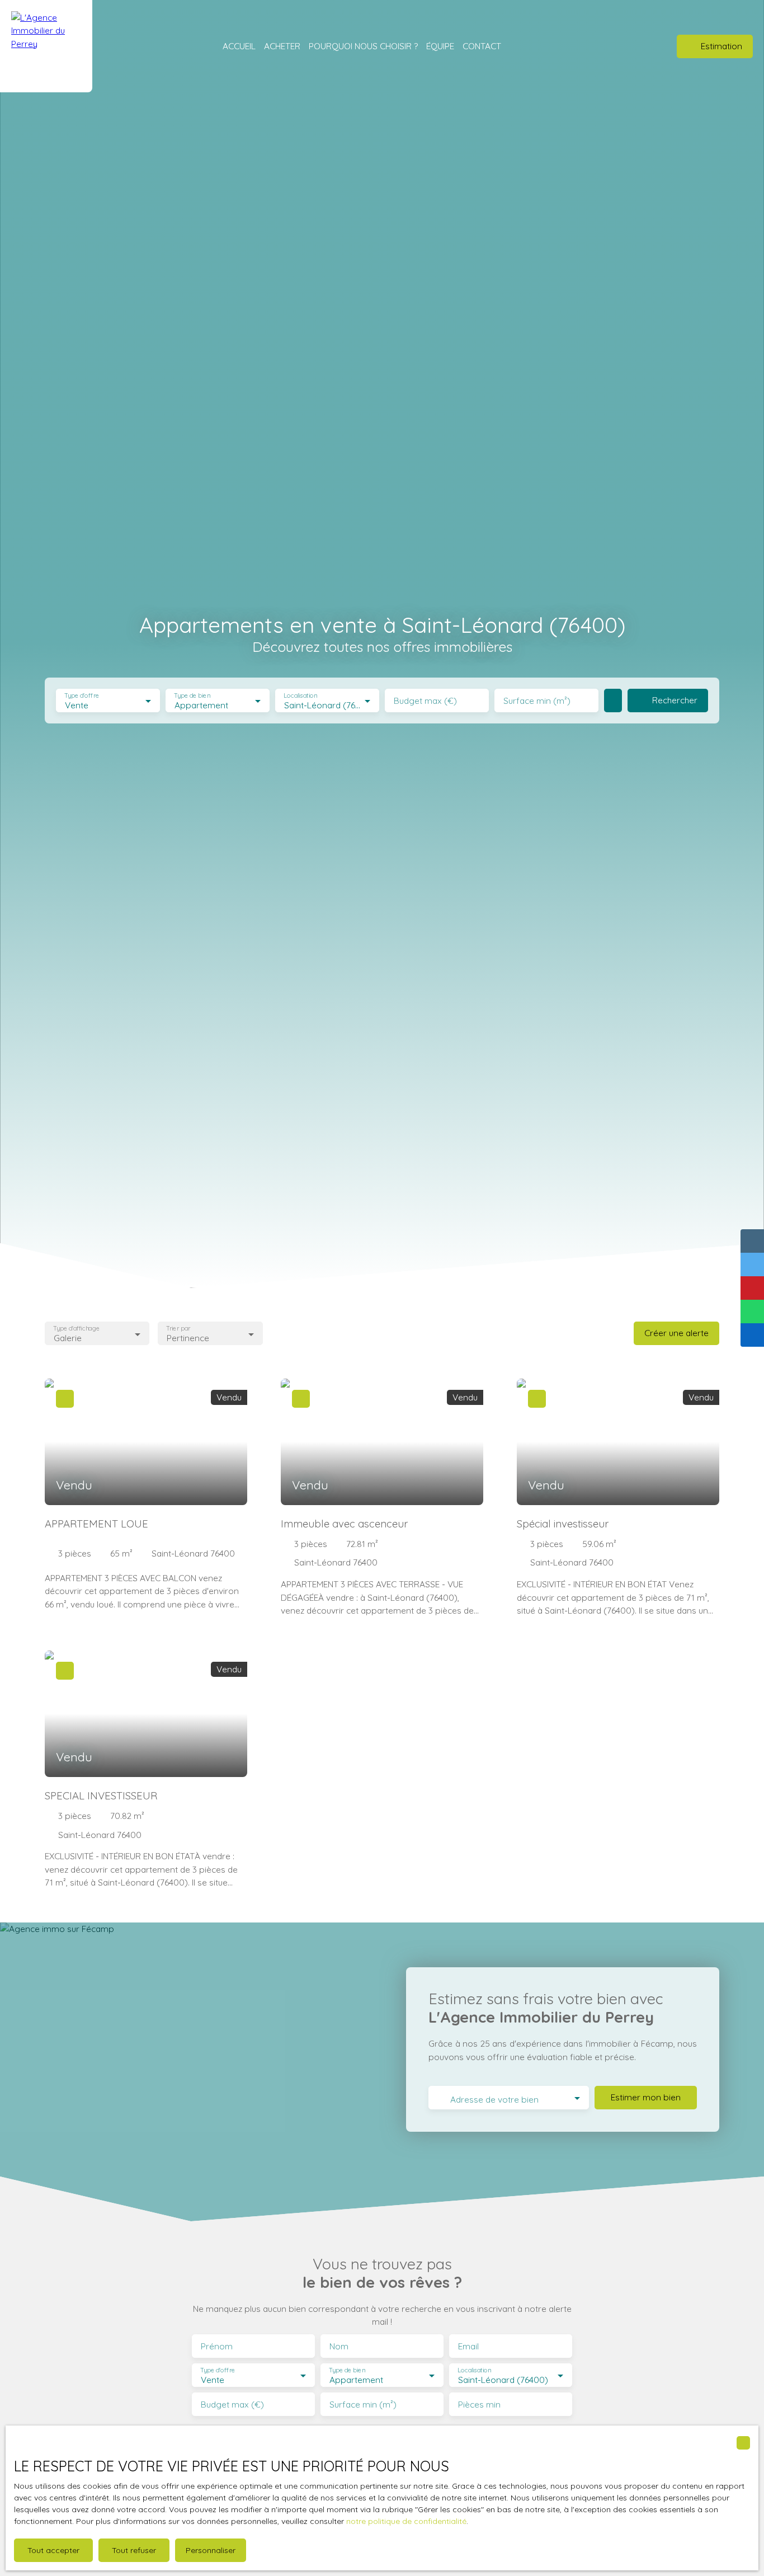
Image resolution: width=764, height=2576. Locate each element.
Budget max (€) (425, 701)
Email (468, 2346)
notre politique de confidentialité (406, 2521)
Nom (339, 2346)
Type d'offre (82, 696)
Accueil (239, 46)
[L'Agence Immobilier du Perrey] (46, 46)
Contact (482, 46)
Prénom (217, 2346)
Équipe (440, 46)
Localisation (300, 696)
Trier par (179, 1329)
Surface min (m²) (537, 701)
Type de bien (192, 696)
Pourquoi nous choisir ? (363, 46)
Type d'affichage (76, 1329)
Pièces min (479, 2405)
